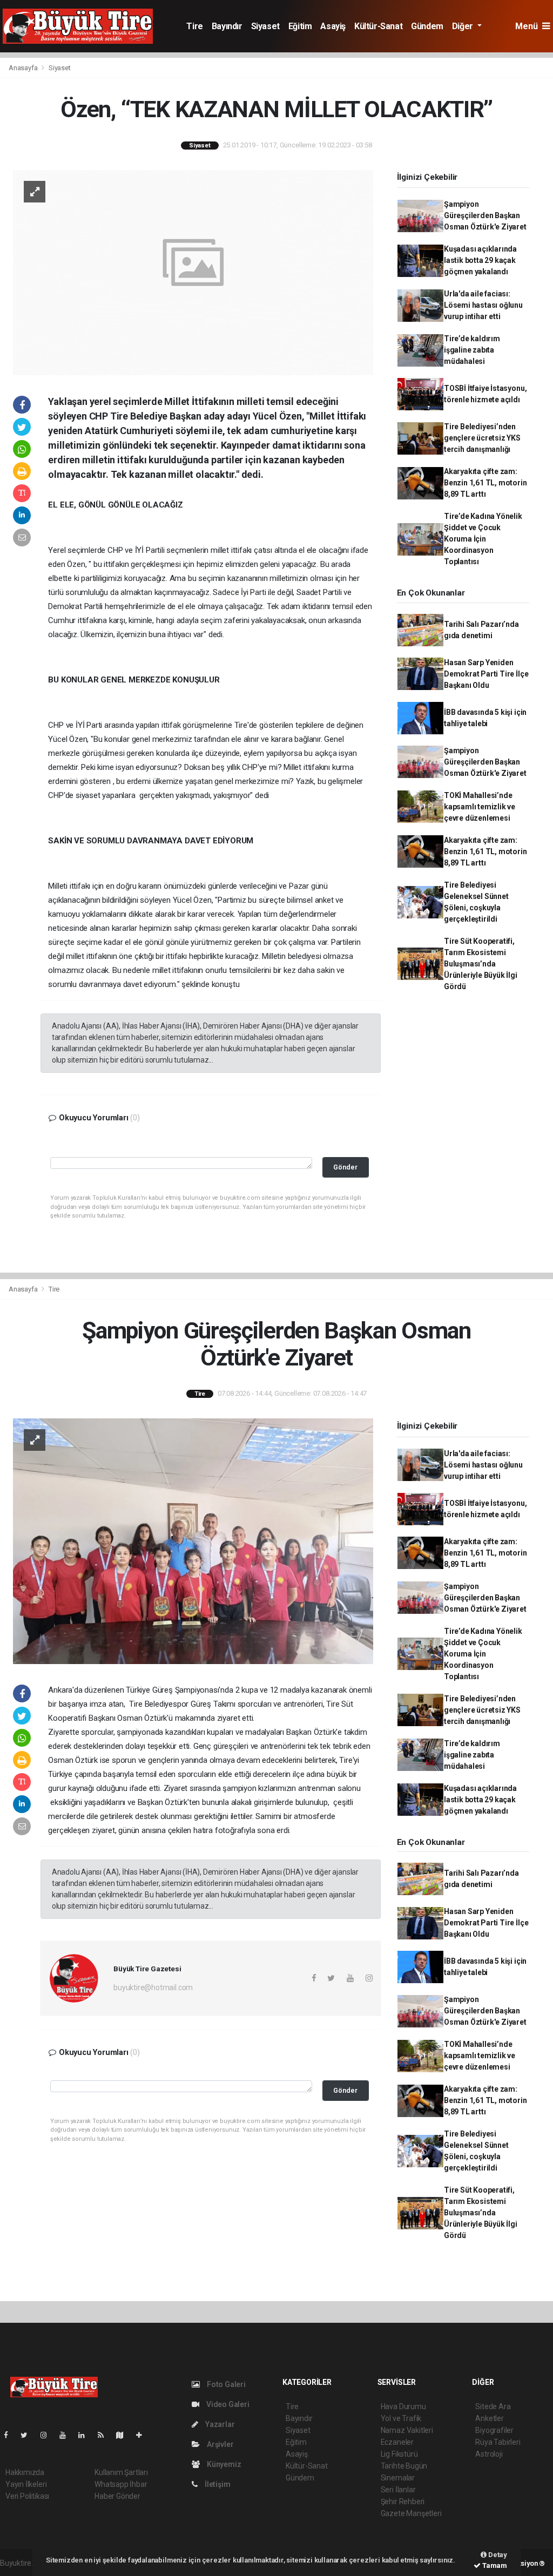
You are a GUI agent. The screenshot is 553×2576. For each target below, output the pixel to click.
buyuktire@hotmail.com (153, 1987)
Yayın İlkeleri (26, 2484)
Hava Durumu (403, 2406)
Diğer (464, 26)
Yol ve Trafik (401, 2418)
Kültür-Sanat (378, 26)
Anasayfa (24, 68)
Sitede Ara (493, 2406)
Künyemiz (223, 2464)
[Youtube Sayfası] (67, 2435)
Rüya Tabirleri (498, 2442)
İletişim (217, 2484)
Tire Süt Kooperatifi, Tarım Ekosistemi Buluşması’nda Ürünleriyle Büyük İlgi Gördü (481, 964)
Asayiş (333, 26)
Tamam (494, 2565)
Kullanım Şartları (121, 2472)
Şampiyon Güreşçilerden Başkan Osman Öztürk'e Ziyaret (485, 215)
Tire (194, 26)
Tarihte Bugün (404, 2466)
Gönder (345, 1167)
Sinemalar (398, 2478)
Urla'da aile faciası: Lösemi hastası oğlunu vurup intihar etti (483, 305)
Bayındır (227, 26)
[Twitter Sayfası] (28, 2435)
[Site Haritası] (124, 2435)
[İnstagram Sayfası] (48, 2435)
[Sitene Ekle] (143, 2435)
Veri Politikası (27, 2496)
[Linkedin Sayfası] (86, 2435)
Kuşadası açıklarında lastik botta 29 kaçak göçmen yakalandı (480, 260)
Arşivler (219, 2444)
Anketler (489, 2418)
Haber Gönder (117, 2496)
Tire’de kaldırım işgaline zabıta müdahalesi (472, 350)
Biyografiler (494, 2430)
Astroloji (489, 2454)
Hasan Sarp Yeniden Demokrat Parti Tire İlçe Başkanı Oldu (486, 674)
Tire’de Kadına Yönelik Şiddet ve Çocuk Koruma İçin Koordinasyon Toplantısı (483, 539)
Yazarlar (219, 2424)
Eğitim (300, 26)
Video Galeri (227, 2404)
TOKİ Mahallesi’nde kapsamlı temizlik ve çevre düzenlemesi (480, 807)
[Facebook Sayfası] (10, 2435)
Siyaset (265, 26)
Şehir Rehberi (403, 2501)
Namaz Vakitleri (407, 2430)
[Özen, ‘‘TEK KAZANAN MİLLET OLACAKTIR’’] (193, 272)
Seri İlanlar (398, 2490)
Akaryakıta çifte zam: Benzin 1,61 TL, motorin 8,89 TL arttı (485, 483)
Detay (497, 2555)
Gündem (427, 26)
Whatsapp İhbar (121, 2484)
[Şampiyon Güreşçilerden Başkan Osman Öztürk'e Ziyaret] (193, 1540)
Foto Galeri (225, 2384)
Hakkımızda (25, 2472)
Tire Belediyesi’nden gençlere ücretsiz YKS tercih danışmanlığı (482, 438)
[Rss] (105, 2435)
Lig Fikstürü (399, 2454)
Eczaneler (397, 2442)
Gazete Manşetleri (411, 2513)
